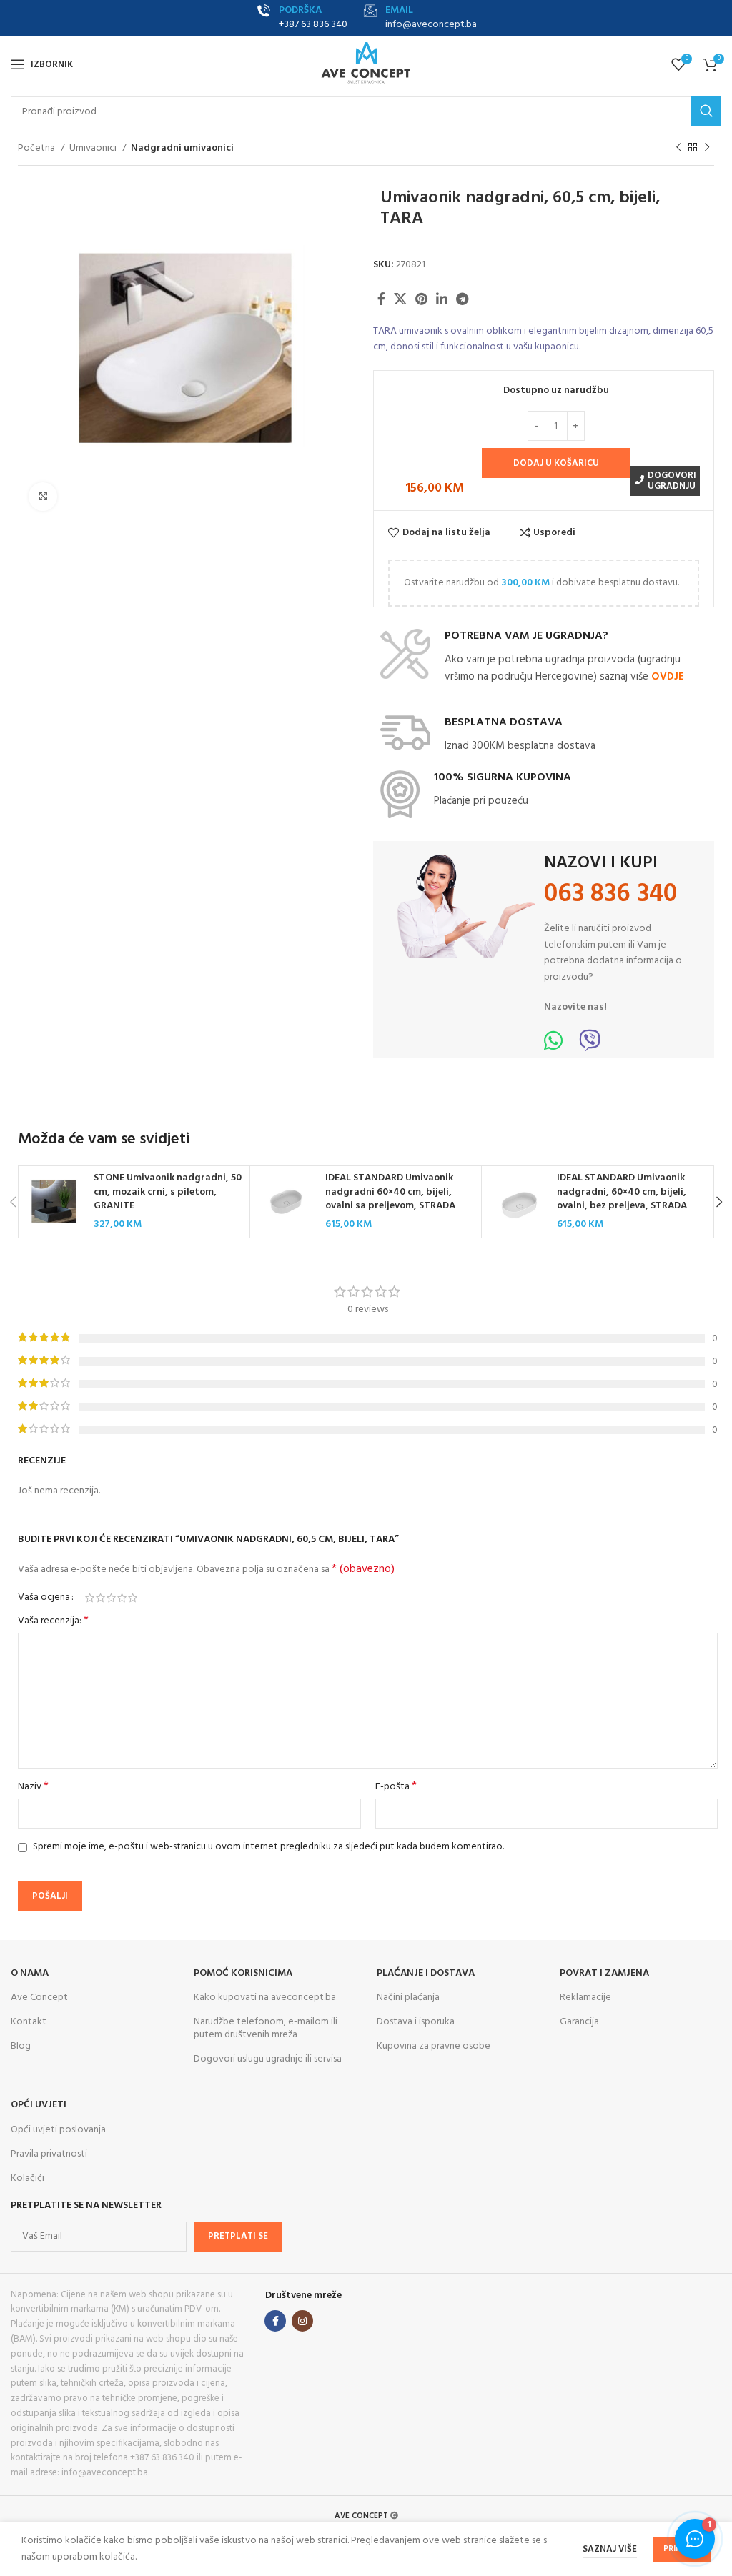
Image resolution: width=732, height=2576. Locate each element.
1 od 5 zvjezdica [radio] (90, 1598)
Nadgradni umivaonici (182, 149)
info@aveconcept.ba (431, 25)
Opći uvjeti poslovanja (58, 2130)
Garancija (579, 2022)
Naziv (33, 1787)
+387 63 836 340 (313, 25)
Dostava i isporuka (416, 2022)
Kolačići (28, 2178)
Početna (38, 149)
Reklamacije (585, 1998)
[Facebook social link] (381, 299)
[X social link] (400, 299)
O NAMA (30, 1973)
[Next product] (707, 148)
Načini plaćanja (408, 1998)
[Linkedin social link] (442, 299)
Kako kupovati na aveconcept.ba (265, 1998)
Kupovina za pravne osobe (434, 2046)
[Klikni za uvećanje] (43, 497)
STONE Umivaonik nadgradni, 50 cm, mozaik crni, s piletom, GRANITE (168, 1192)
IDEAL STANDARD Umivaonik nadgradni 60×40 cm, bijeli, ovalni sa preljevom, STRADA (390, 1192)
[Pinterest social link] (421, 299)
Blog (21, 2046)
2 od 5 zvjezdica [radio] (100, 1598)
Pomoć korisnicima (243, 1973)
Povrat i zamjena (604, 1973)
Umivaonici (94, 149)
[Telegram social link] (462, 299)
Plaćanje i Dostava (426, 1973)
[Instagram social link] (302, 2321)
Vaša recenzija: (53, 1621)
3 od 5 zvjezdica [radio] (111, 1598)
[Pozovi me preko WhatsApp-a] (553, 1046)
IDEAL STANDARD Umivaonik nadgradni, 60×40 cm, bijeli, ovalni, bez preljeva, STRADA (622, 1192)
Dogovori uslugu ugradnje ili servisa (268, 2059)
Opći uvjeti (39, 2105)
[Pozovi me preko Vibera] (590, 1046)
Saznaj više (610, 2549)
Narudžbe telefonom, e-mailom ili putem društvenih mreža (266, 2028)
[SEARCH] (706, 111)
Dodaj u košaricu (556, 463)
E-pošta (396, 1787)
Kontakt (29, 2022)
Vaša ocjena (44, 1598)
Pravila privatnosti (49, 2154)
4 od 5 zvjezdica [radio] (122, 1598)
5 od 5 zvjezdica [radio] (133, 1598)
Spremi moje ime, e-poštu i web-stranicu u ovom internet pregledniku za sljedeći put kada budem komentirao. (268, 1847)
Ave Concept (39, 1998)
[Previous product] (678, 148)
